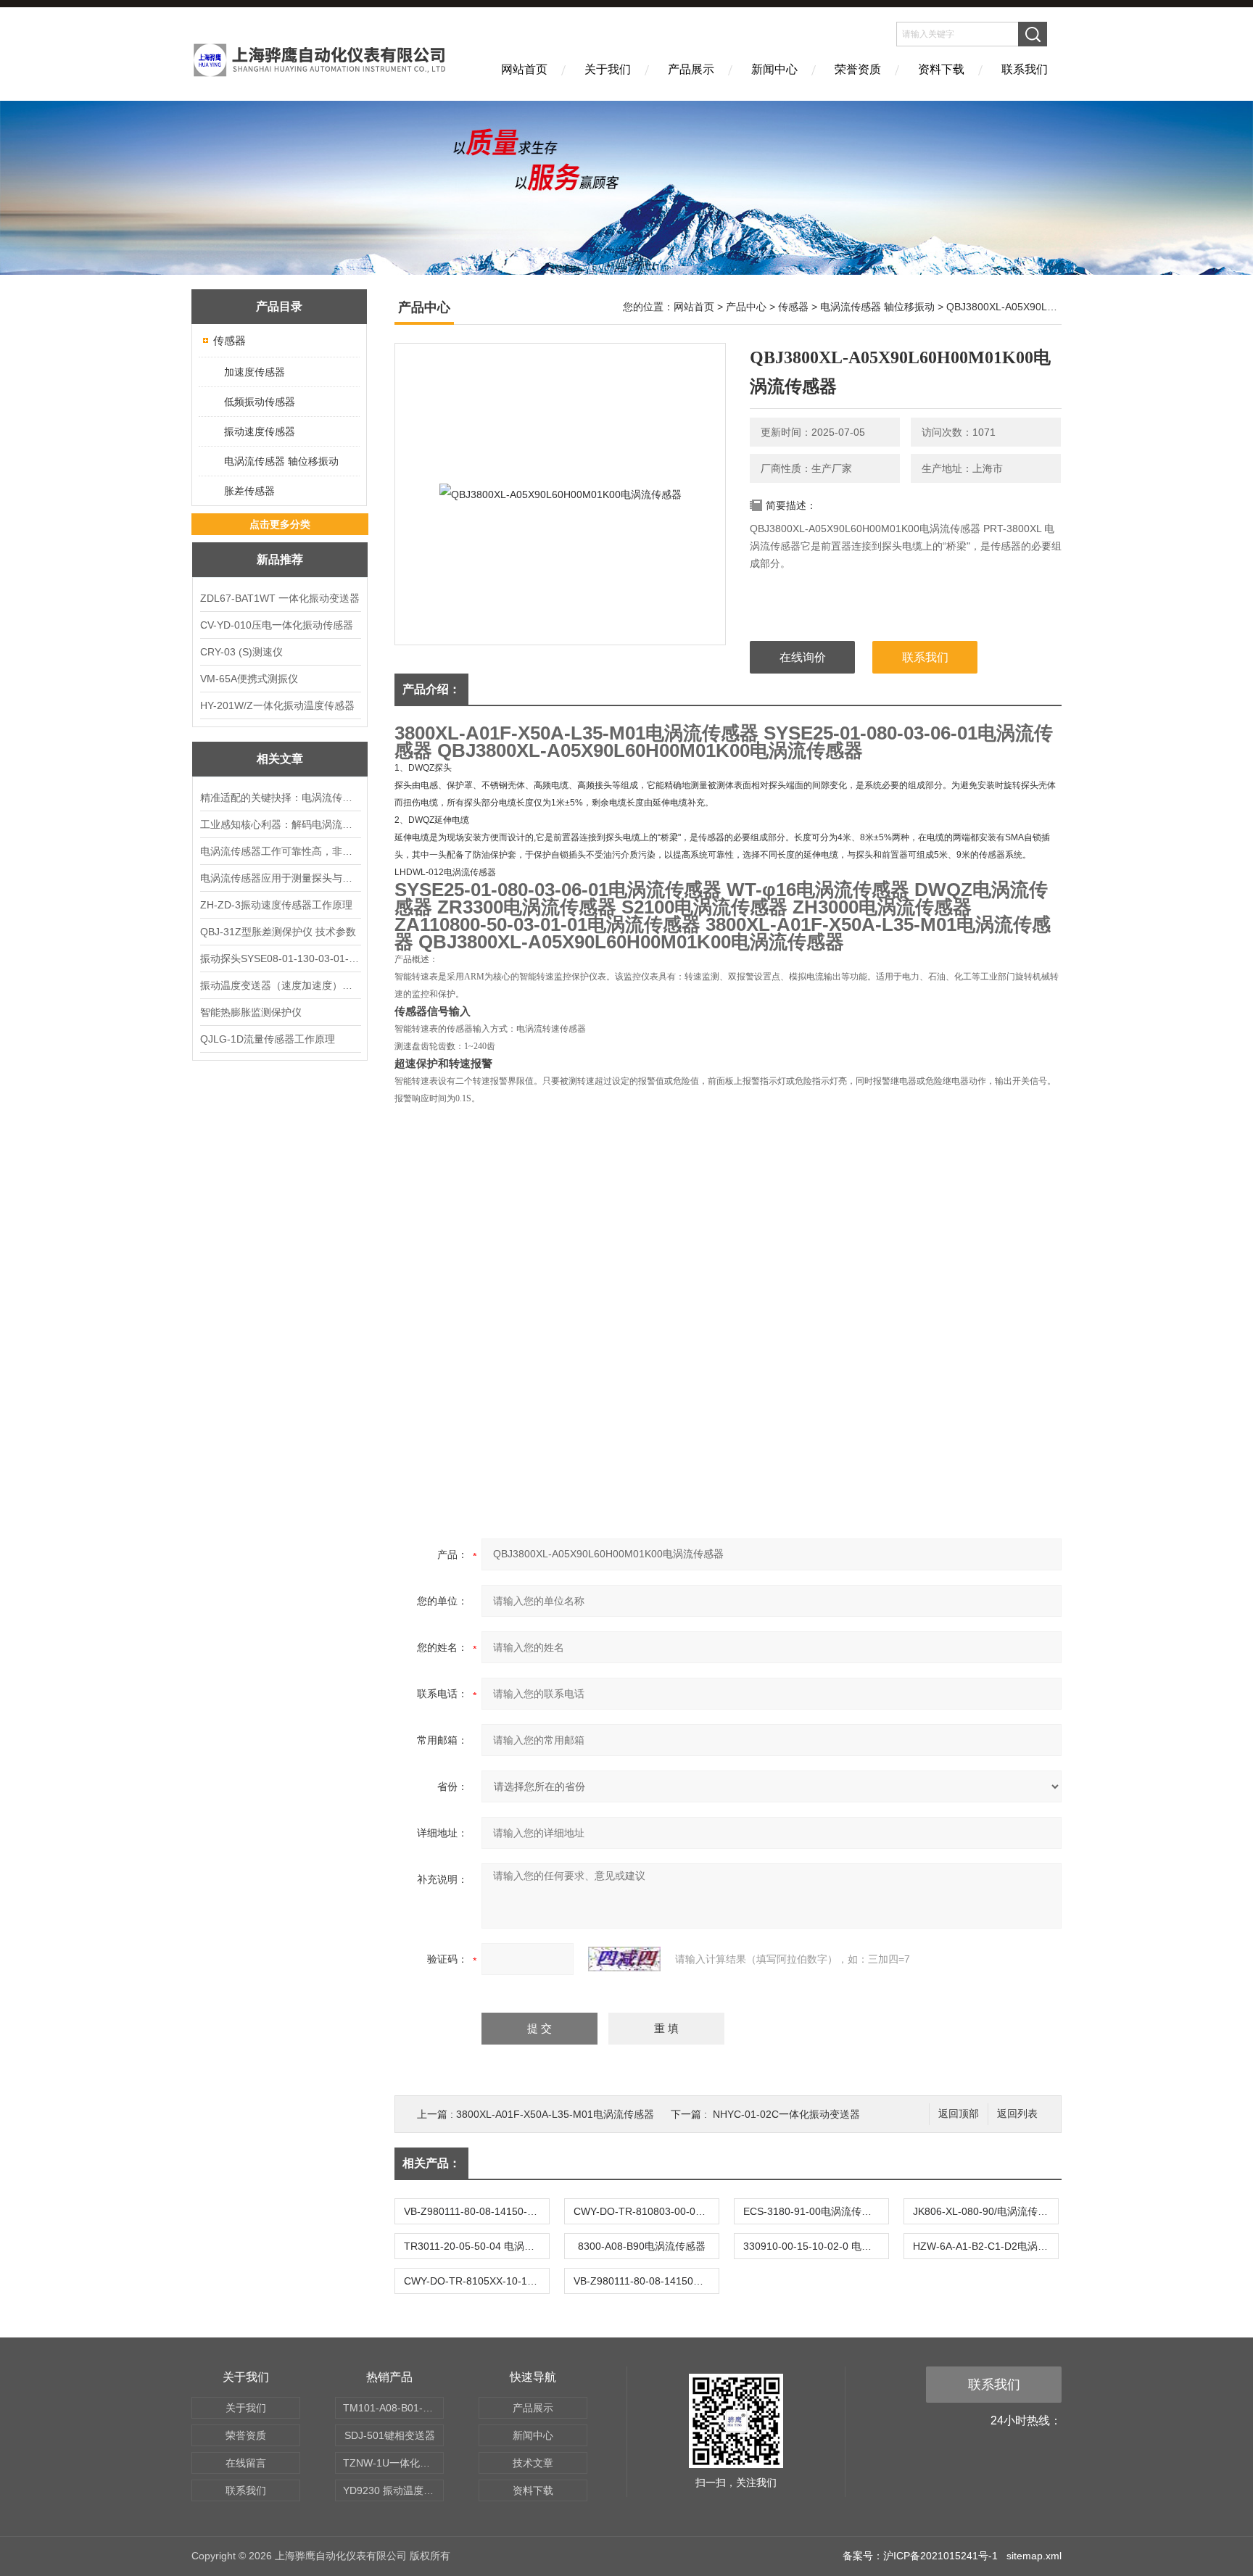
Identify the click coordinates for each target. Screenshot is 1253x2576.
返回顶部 (959, 2114)
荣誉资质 (858, 69)
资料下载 (941, 69)
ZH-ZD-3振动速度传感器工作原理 (276, 905)
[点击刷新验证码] (624, 1959)
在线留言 (246, 2463)
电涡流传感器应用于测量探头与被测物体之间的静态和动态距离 (280, 878)
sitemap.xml (1034, 2556)
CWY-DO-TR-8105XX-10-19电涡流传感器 (476, 2281)
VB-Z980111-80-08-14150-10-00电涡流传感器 (476, 2211)
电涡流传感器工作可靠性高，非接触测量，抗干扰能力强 (280, 851)
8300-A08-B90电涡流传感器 (642, 2246)
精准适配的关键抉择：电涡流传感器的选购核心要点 (280, 798)
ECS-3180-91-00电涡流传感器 (812, 2211)
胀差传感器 (249, 491)
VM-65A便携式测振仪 (249, 679)
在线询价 (803, 657)
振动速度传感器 (260, 431)
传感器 (229, 340)
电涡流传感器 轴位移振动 (281, 461)
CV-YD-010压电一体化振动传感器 (277, 625)
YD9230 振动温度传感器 (393, 2490)
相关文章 (280, 759)
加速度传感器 (255, 372)
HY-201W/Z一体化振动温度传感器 (277, 705)
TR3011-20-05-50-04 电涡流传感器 (476, 2246)
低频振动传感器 (260, 402)
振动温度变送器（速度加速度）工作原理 (280, 985)
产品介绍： (431, 689)
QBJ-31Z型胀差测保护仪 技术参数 (278, 932)
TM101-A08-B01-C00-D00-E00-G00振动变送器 (393, 2408)
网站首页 (524, 69)
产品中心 (746, 307)
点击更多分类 (280, 524)
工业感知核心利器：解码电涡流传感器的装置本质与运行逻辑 (280, 824)
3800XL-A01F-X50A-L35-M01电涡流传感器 (555, 2114)
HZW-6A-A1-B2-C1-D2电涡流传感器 (985, 2246)
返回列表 (1017, 2114)
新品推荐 (280, 559)
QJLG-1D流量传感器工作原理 (268, 1039)
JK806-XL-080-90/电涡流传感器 (985, 2211)
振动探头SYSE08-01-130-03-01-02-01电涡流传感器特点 (280, 958)
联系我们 (1025, 69)
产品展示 (691, 69)
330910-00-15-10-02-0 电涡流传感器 (816, 2246)
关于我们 (608, 69)
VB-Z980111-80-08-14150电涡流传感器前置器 (646, 2281)
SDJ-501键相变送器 (390, 2435)
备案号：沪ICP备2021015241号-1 (920, 2556)
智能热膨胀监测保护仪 (251, 1012)
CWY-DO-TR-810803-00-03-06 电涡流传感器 (646, 2211)
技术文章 (533, 2463)
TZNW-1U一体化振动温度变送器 (393, 2463)
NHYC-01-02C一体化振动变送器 (786, 2114)
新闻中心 (774, 69)
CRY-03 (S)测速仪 (241, 652)
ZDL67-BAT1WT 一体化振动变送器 (280, 598)
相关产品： (431, 2163)
